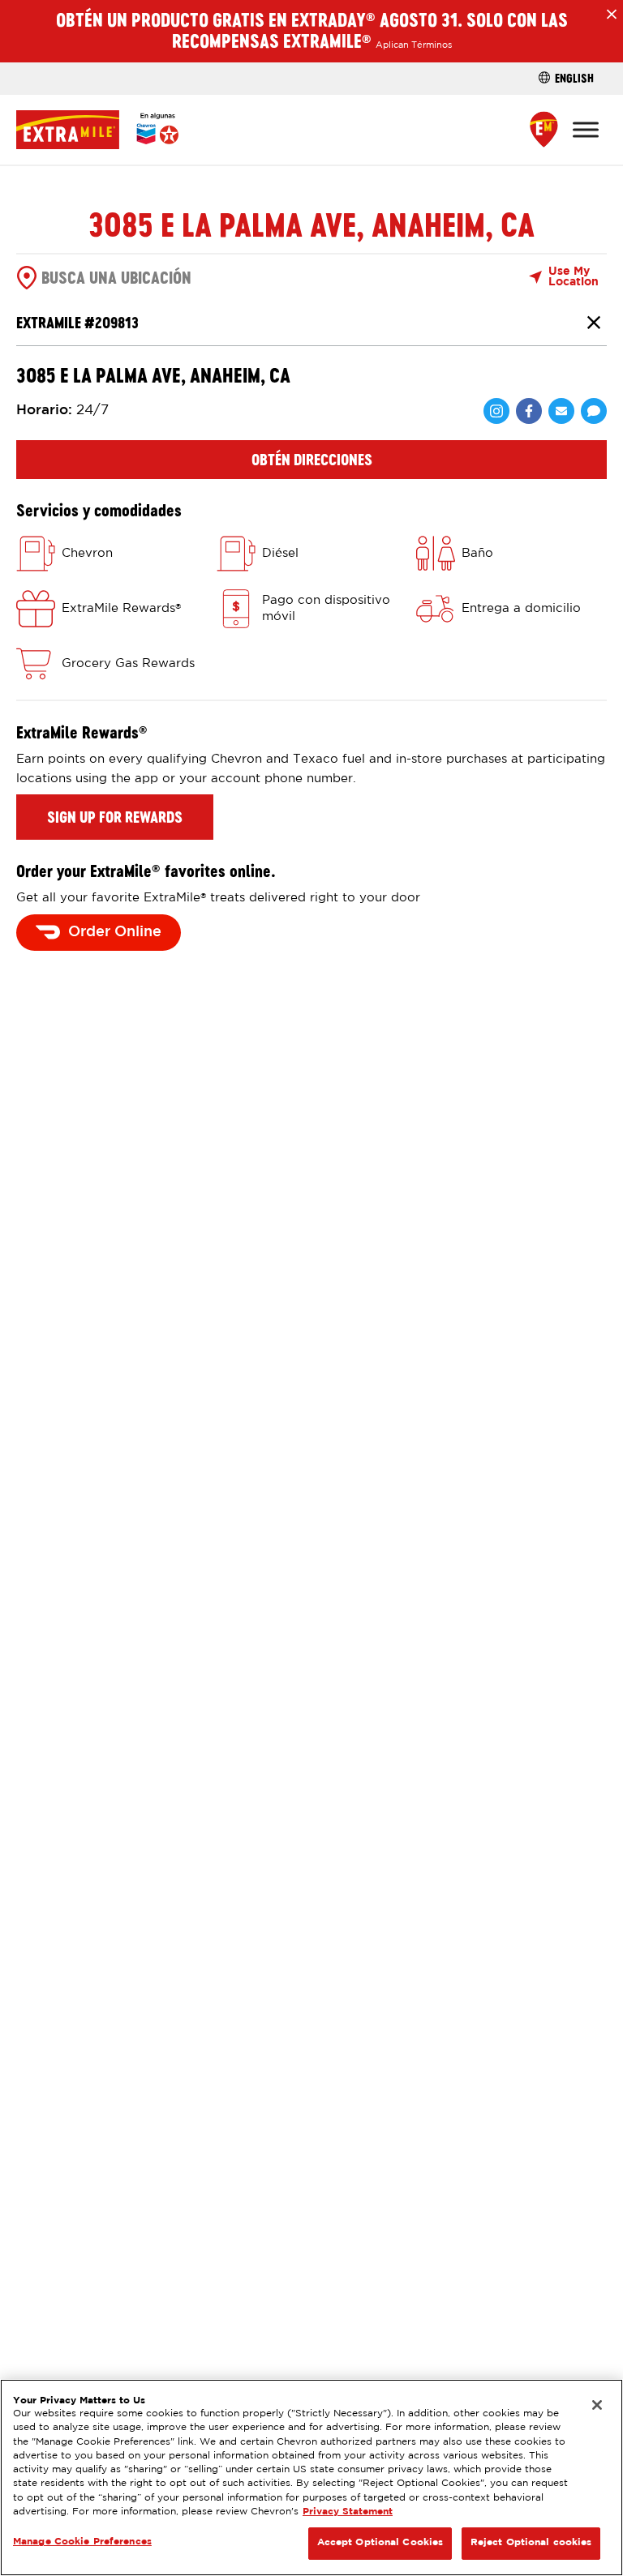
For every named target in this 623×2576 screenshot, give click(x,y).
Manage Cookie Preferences (82, 2542)
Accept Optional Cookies (380, 2543)
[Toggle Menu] (586, 129)
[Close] (597, 2405)
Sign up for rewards (115, 817)
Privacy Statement (348, 2512)
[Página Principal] (97, 130)
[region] (311, 2478)
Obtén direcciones (312, 460)
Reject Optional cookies (531, 2543)
